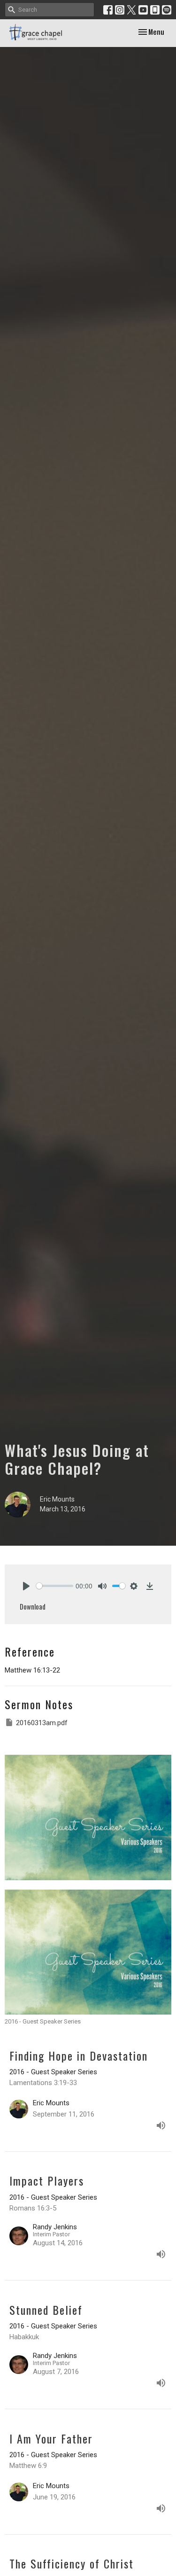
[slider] (55, 1586)
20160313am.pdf (42, 1723)
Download (33, 1606)
